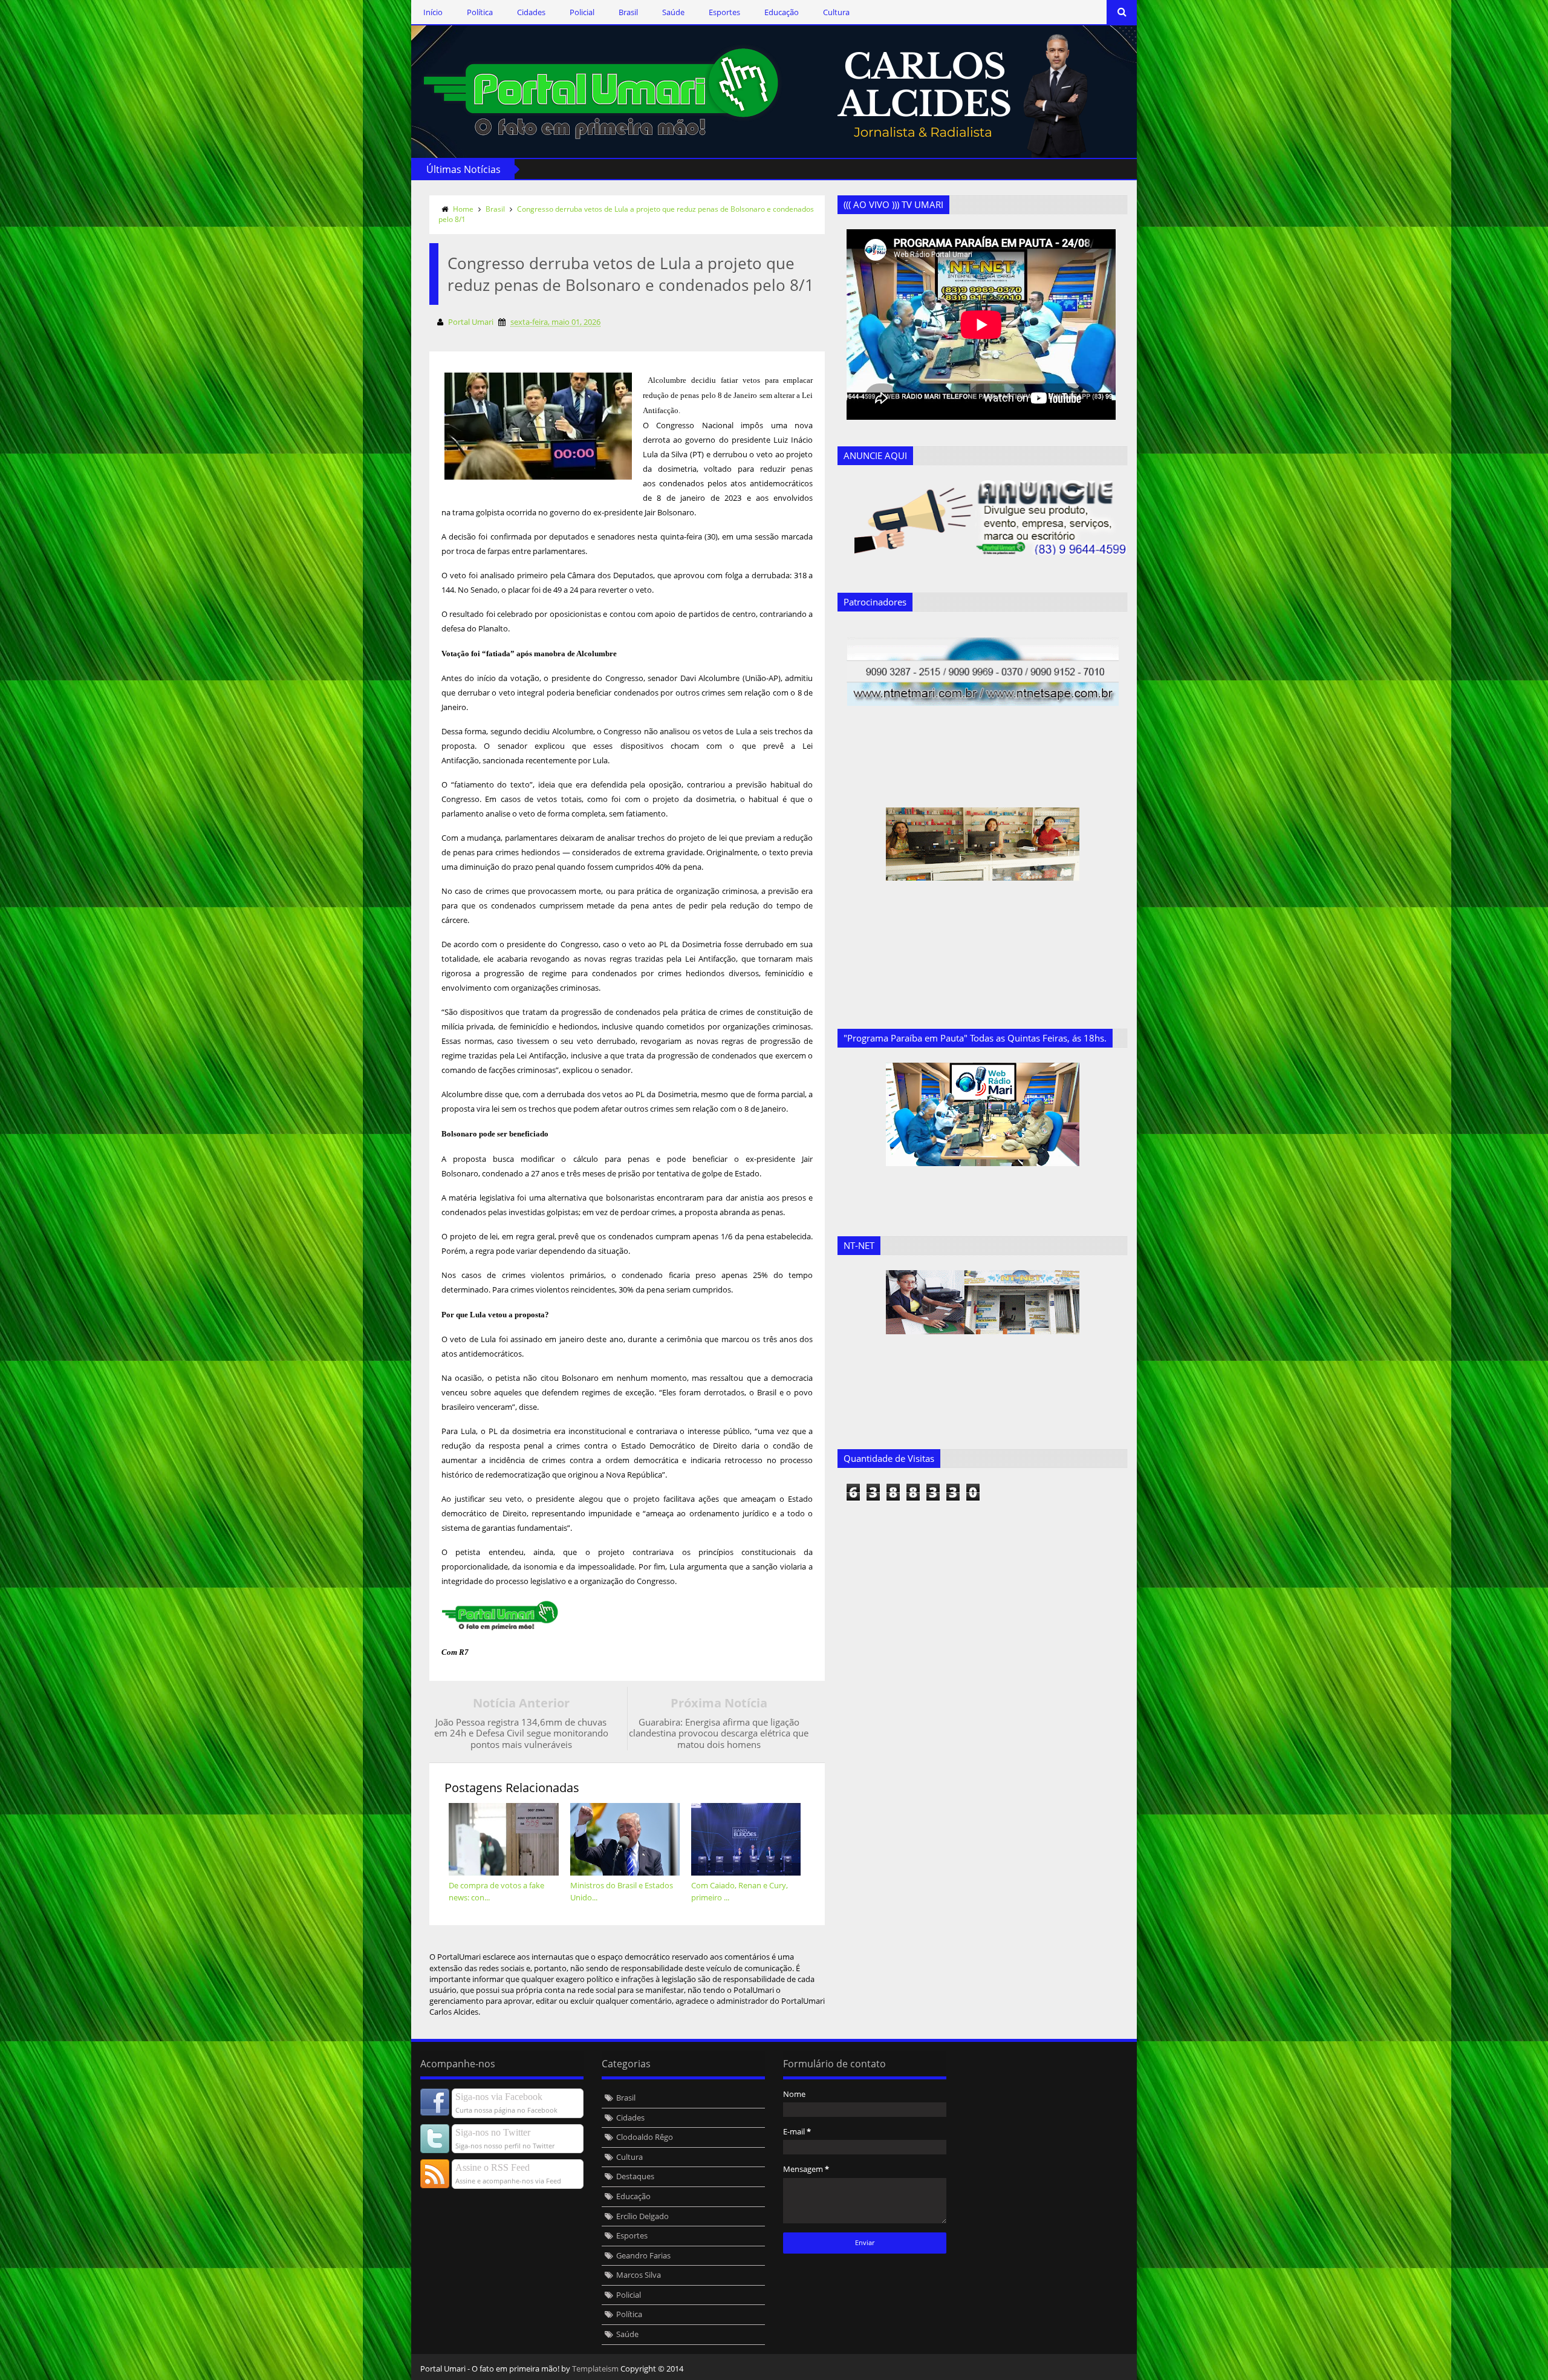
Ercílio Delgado (642, 2216)
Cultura (836, 12)
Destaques (635, 2176)
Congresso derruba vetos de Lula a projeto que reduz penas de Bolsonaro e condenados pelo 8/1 (626, 214)
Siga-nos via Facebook (499, 2097)
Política (480, 12)
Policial (582, 12)
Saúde (673, 12)
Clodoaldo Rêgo (645, 2137)
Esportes (724, 12)
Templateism (595, 2369)
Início (433, 12)
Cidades (531, 12)
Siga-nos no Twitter (493, 2132)
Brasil (628, 12)
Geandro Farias (643, 2255)
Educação (782, 12)
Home (463, 209)
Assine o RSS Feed (493, 2167)
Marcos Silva (639, 2275)
